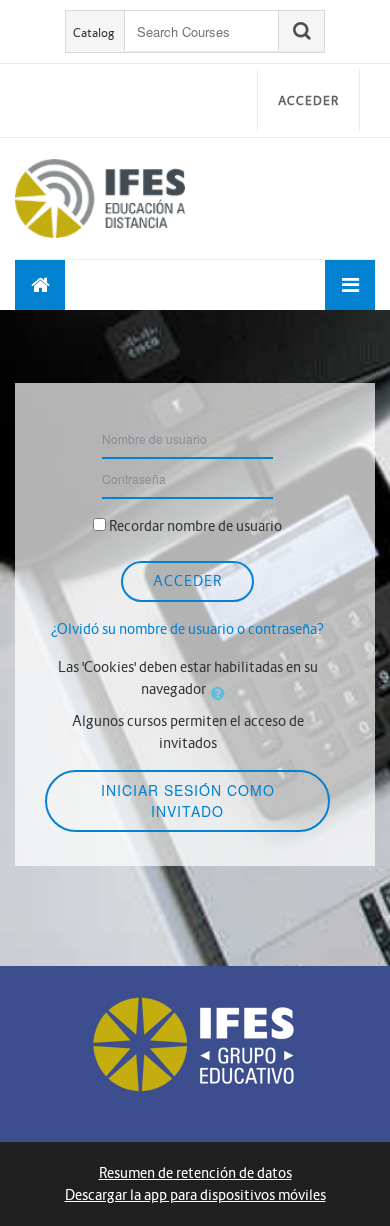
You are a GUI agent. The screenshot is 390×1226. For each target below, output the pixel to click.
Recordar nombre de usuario (195, 526)
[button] (222, 693)
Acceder (308, 100)
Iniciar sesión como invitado (188, 800)
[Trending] (40, 285)
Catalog (94, 32)
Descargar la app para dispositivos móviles (195, 1195)
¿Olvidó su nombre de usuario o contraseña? (187, 629)
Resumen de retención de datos (195, 1173)
